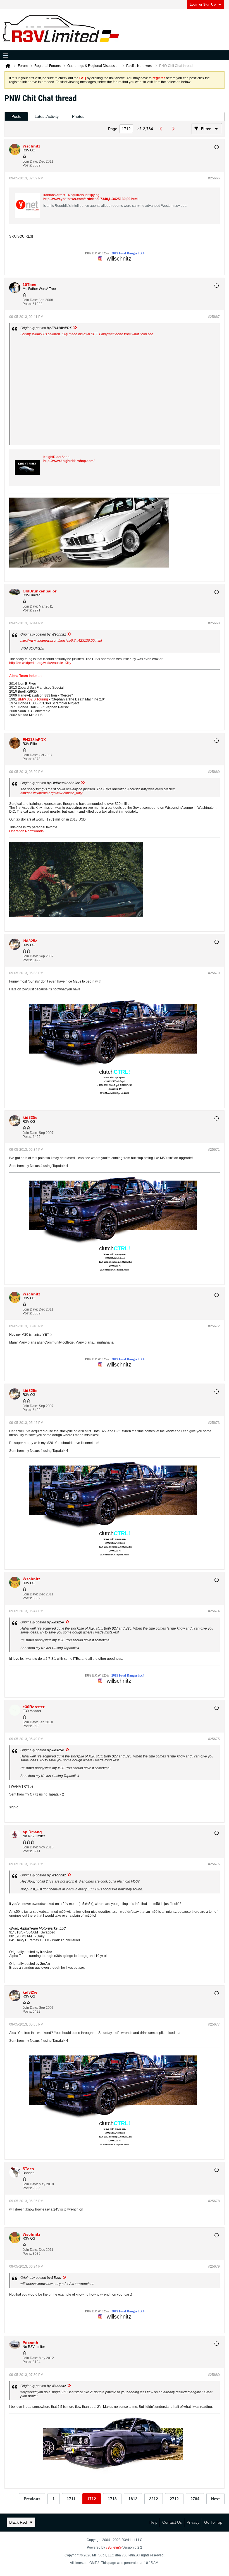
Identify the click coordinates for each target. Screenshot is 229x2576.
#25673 (214, 1423)
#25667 (214, 317)
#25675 (214, 1739)
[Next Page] (174, 129)
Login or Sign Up (203, 4)
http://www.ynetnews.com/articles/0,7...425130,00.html (61, 641)
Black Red (18, 2522)
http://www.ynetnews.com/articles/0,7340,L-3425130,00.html (91, 199)
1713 (112, 2499)
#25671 (214, 1150)
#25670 (214, 973)
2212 (154, 2499)
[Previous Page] (162, 129)
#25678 (214, 2201)
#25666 (214, 178)
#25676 (214, 1864)
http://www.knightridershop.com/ (69, 461)
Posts (16, 116)
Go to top (213, 2522)
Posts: (27, 165)
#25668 (214, 623)
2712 (174, 2499)
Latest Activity (47, 116)
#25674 (214, 1611)
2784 (195, 2499)
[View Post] (75, 328)
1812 (133, 2499)
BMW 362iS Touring (33, 699)
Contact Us (172, 2522)
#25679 (214, 2266)
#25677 (214, 2024)
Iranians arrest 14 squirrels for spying (71, 195)
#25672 (214, 1326)
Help (153, 2522)
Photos (78, 116)
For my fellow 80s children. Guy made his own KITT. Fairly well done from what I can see (87, 334)
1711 (71, 2499)
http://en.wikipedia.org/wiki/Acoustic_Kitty (40, 663)
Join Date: (30, 161)
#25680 (214, 2375)
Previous (32, 2499)
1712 (92, 2499)
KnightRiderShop (56, 457)
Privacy (193, 2522)
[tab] (16, 117)
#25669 (214, 772)
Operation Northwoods (26, 831)
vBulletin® (114, 2547)
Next (215, 2499)
